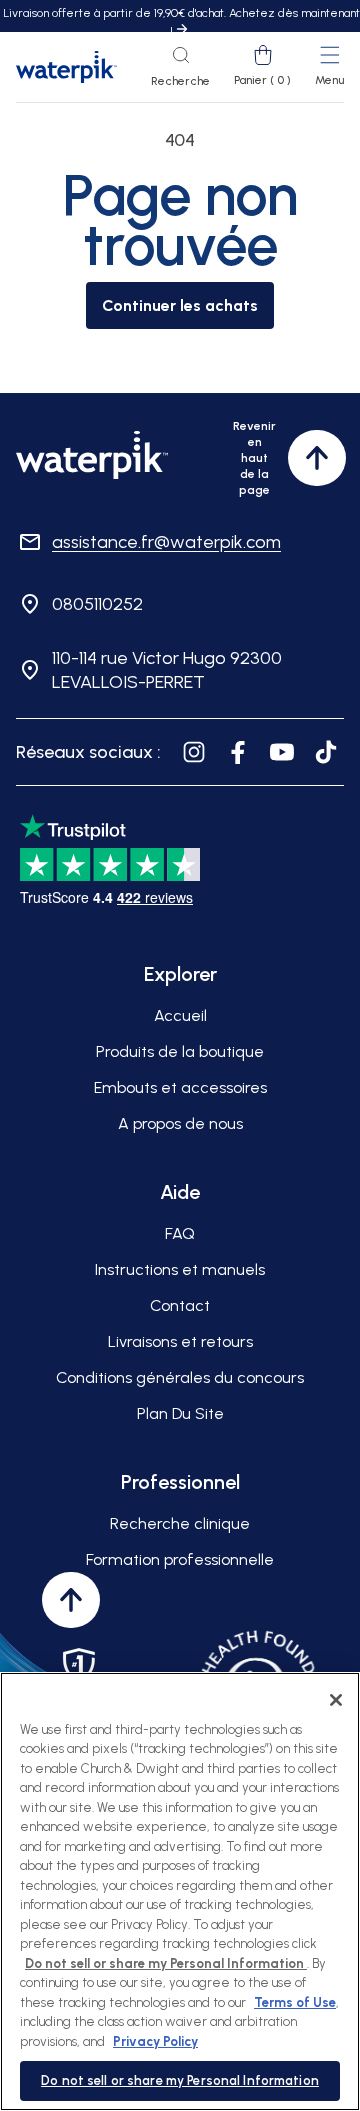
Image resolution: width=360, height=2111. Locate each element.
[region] (180, 1891)
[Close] (336, 1700)
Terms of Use (295, 2002)
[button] (180, 67)
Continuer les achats (180, 305)
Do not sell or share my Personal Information (180, 2080)
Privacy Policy (155, 2041)
